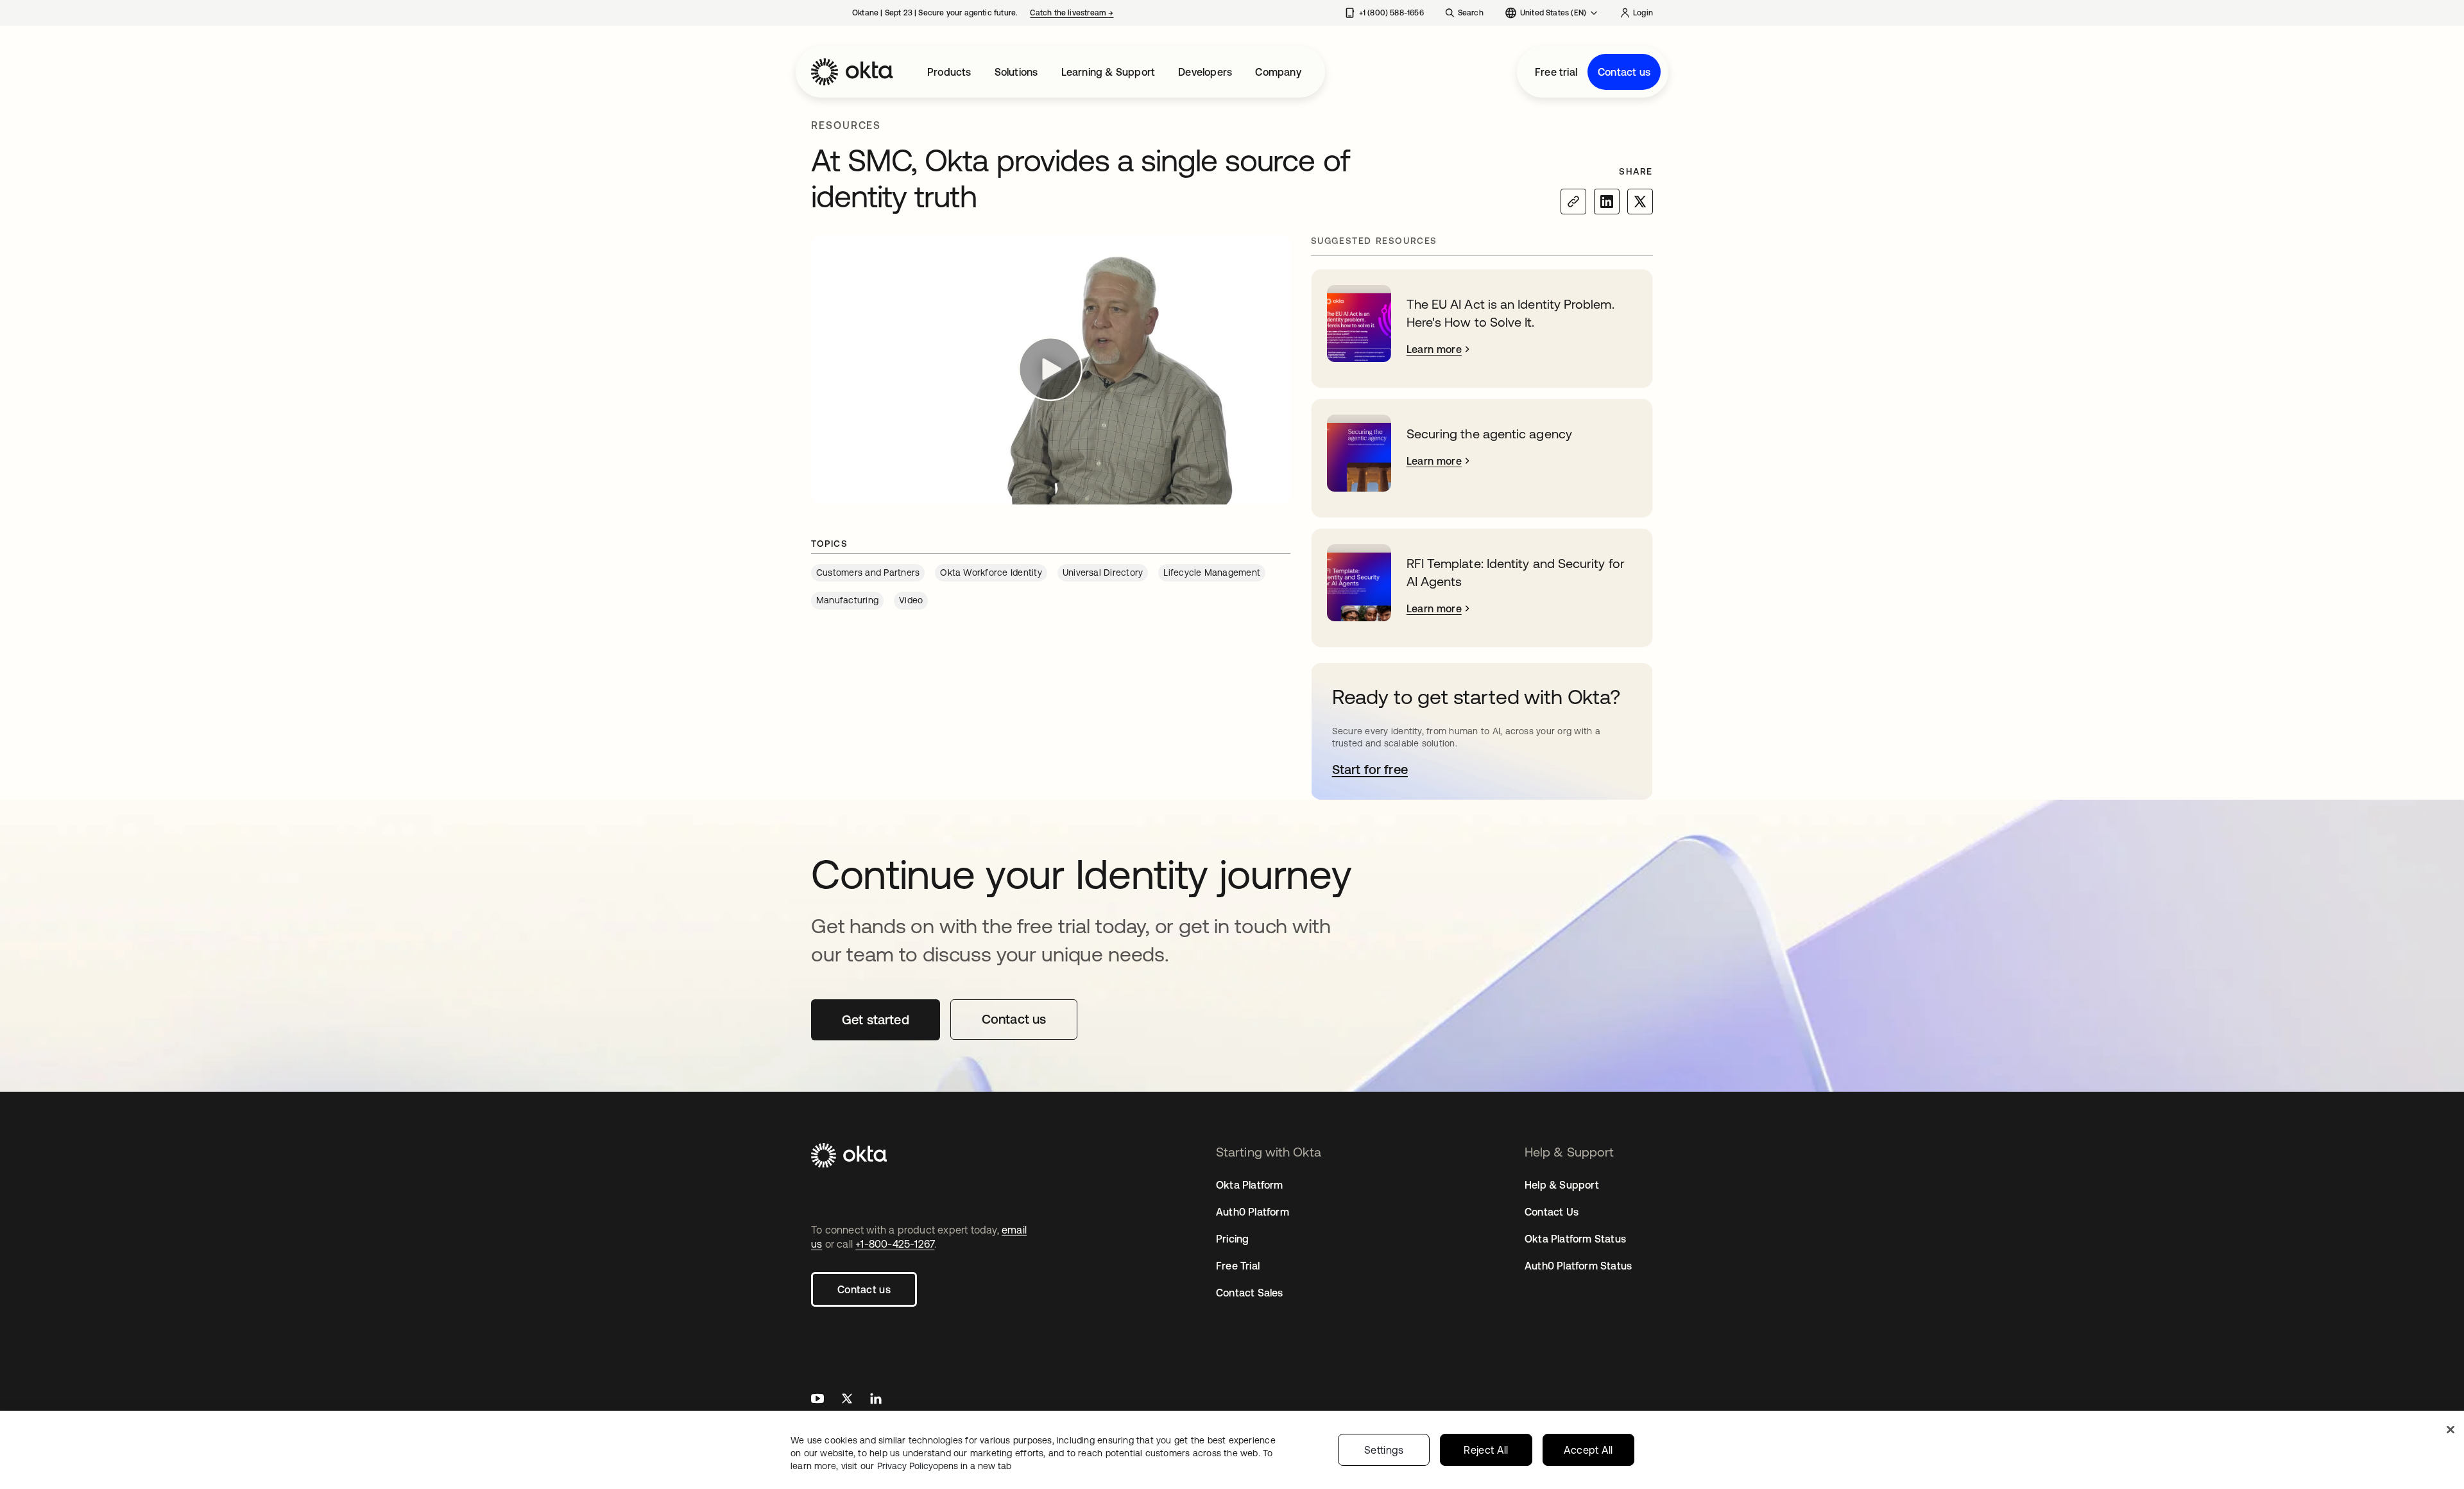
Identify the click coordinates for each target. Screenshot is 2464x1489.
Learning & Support (1108, 72)
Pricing (1232, 1239)
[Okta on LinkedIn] (876, 1400)
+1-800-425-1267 (895, 1244)
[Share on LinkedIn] (1607, 202)
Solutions (1016, 72)
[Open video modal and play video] (1051, 370)
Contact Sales (1250, 1293)
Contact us (1624, 72)
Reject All (1486, 1450)
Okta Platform (1250, 1185)
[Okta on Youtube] (817, 1400)
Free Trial (1238, 1266)
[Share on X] (1640, 202)
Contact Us (1552, 1212)
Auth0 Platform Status (1578, 1266)
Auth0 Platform (1253, 1212)
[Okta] (852, 72)
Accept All (1588, 1450)
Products (949, 72)
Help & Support (1562, 1185)
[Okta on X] (847, 1400)
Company (1278, 72)
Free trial (1556, 72)
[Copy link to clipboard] (1573, 202)
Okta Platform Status (1575, 1239)
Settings (1384, 1450)
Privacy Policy (944, 1466)
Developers (1205, 72)
